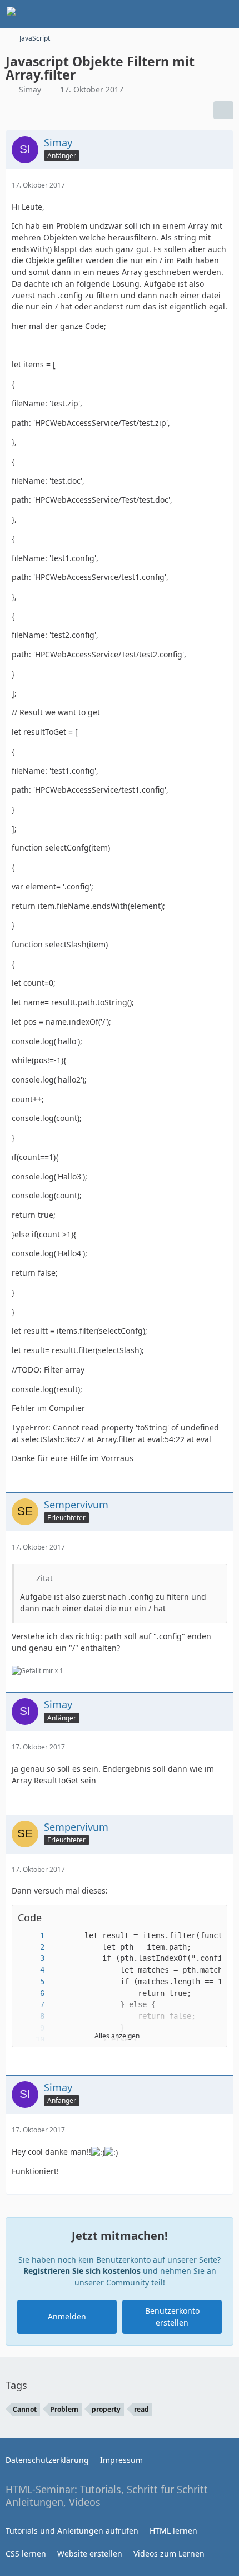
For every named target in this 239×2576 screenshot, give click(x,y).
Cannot (25, 2409)
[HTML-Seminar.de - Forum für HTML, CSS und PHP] (21, 14)
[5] (31, 1982)
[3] (31, 1958)
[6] (31, 1994)
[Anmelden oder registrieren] (197, 14)
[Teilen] (223, 110)
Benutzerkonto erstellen (172, 2317)
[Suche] (169, 14)
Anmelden (67, 2316)
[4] (31, 1970)
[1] (31, 1936)
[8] (31, 2016)
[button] (213, 1918)
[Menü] (225, 14)
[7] (31, 2005)
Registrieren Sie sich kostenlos (82, 2271)
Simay (30, 89)
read (141, 2409)
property (106, 2409)
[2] (31, 1947)
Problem (64, 2409)
